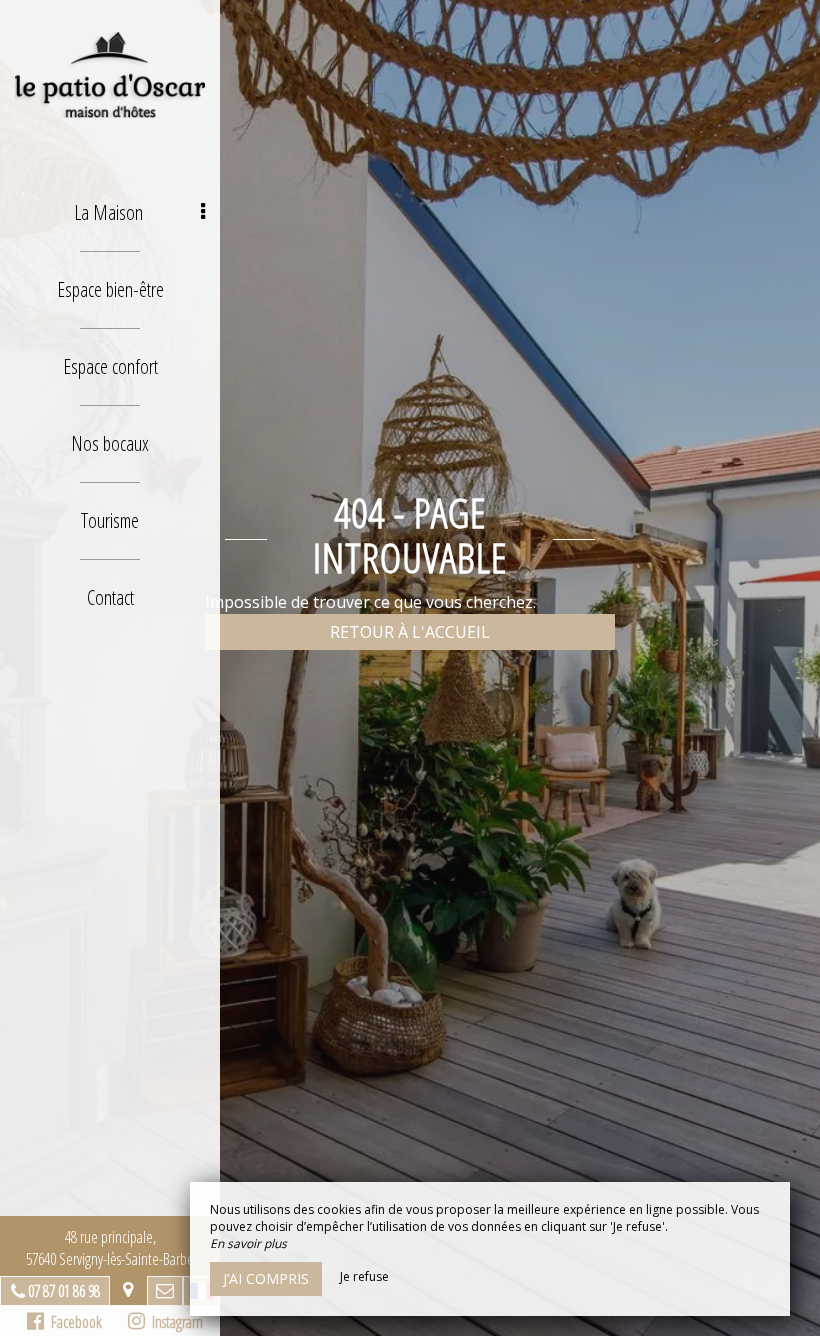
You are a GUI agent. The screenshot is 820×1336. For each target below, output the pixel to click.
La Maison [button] (108, 212)
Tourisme (110, 520)
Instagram (174, 1322)
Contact (110, 597)
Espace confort (110, 366)
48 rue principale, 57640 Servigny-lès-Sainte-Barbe (110, 1248)
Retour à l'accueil (410, 632)
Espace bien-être (110, 289)
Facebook (73, 1322)
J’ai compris (266, 1278)
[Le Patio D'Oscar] (110, 75)
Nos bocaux (110, 443)
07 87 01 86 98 (64, 1291)
